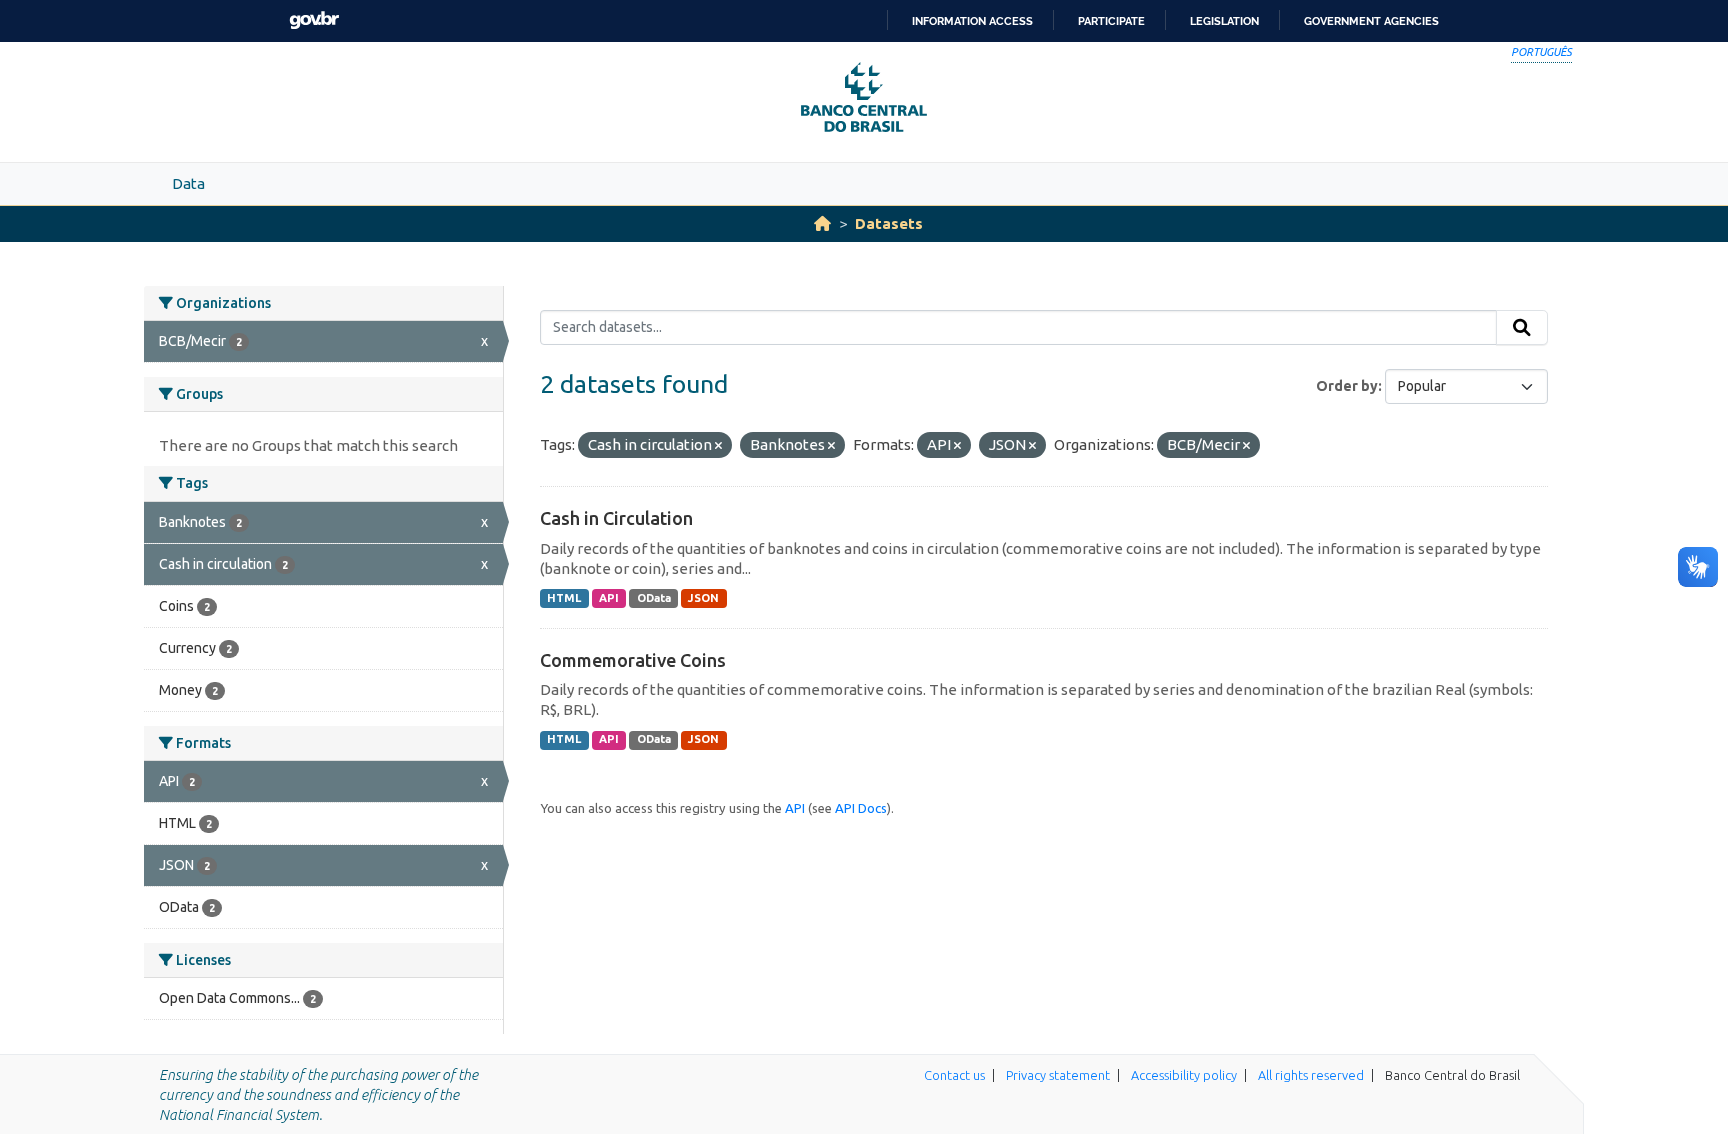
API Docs (861, 808)
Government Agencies (1371, 21)
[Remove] (718, 446)
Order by (1347, 386)
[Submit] (1522, 328)
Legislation (1224, 21)
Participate (1111, 21)
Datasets (889, 223)
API (609, 598)
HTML (564, 598)
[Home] (822, 223)
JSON (703, 598)
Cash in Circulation (616, 518)
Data (188, 183)
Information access (972, 21)
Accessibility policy (1184, 1075)
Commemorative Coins (633, 660)
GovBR (314, 20)
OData (654, 598)
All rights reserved (1311, 1075)
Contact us (954, 1075)
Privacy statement (1058, 1075)
